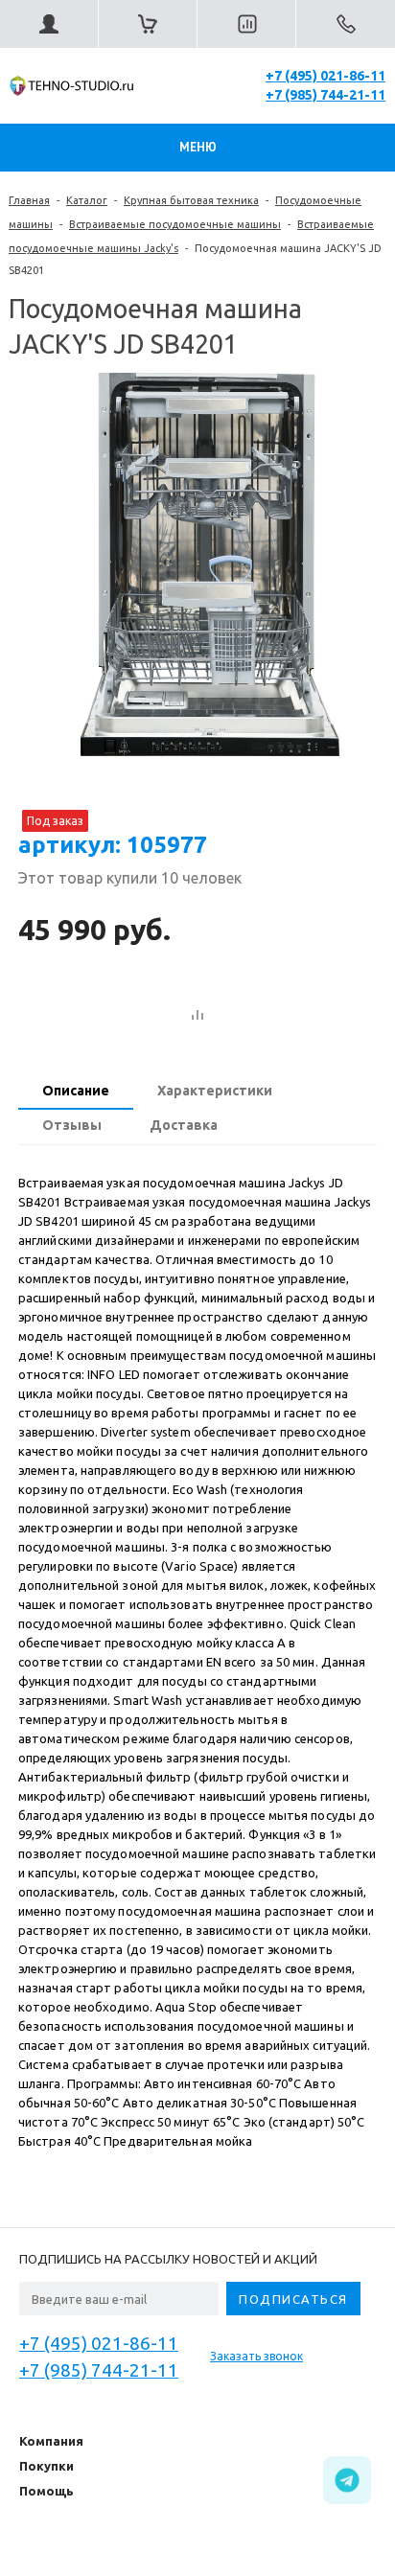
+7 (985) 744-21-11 (325, 95)
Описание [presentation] (76, 1091)
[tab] (76, 1092)
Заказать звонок (256, 2356)
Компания (51, 2441)
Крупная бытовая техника (191, 200)
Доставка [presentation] (184, 1125)
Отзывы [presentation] (72, 1125)
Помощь (46, 2491)
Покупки (46, 2466)
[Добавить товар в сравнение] (197, 1016)
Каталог (87, 200)
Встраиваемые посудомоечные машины (175, 224)
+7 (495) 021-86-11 (325, 76)
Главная (29, 200)
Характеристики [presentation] (215, 1091)
